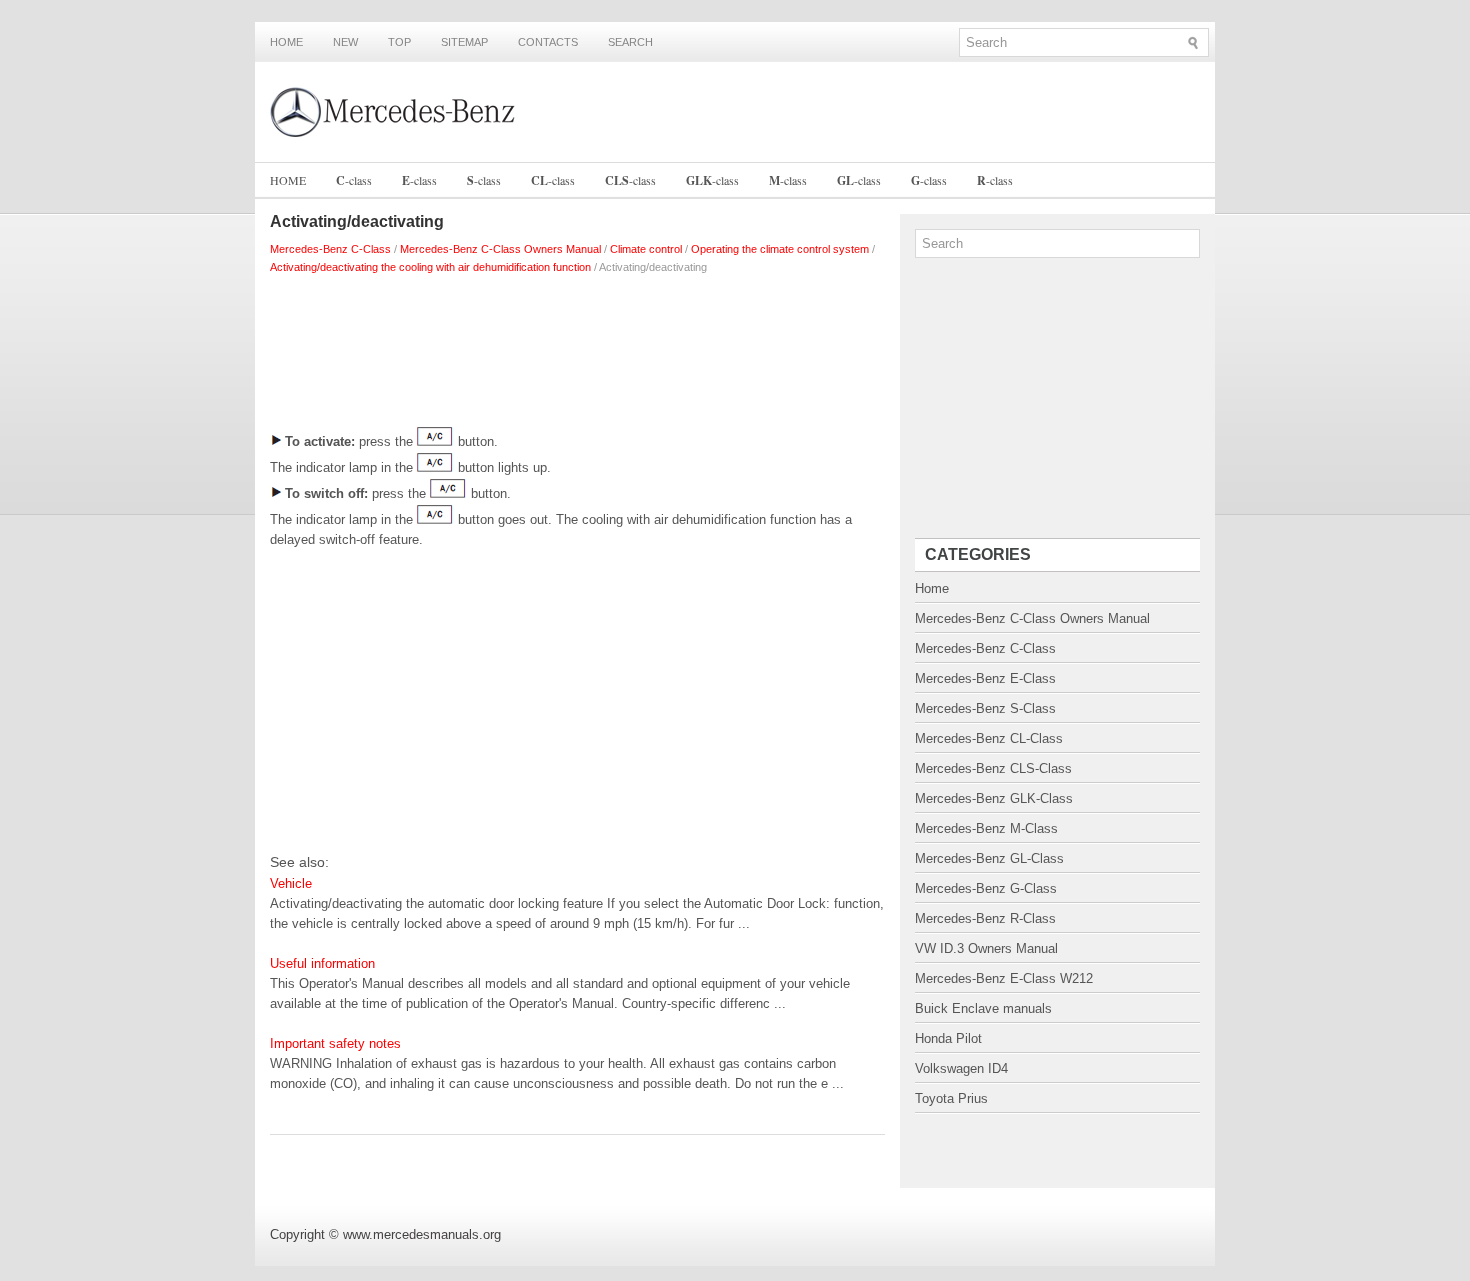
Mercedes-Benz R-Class (985, 918)
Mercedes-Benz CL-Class (989, 738)
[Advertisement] (577, 346)
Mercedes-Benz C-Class (330, 249)
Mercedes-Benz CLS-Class (993, 768)
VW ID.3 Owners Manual (986, 948)
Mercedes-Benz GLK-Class (994, 798)
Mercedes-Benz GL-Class (989, 858)
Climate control (646, 249)
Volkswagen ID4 (961, 1068)
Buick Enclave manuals (983, 1008)
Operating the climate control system (780, 249)
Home (286, 42)
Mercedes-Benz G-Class (986, 888)
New (345, 42)
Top (399, 42)
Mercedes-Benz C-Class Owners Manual (500, 249)
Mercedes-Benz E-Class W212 (1004, 978)
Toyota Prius (951, 1098)
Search (630, 42)
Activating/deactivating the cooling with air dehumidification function (430, 267)
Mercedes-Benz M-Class (986, 828)
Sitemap (464, 42)
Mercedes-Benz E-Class (985, 678)
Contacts (548, 42)
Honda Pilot (948, 1038)
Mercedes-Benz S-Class (985, 708)
